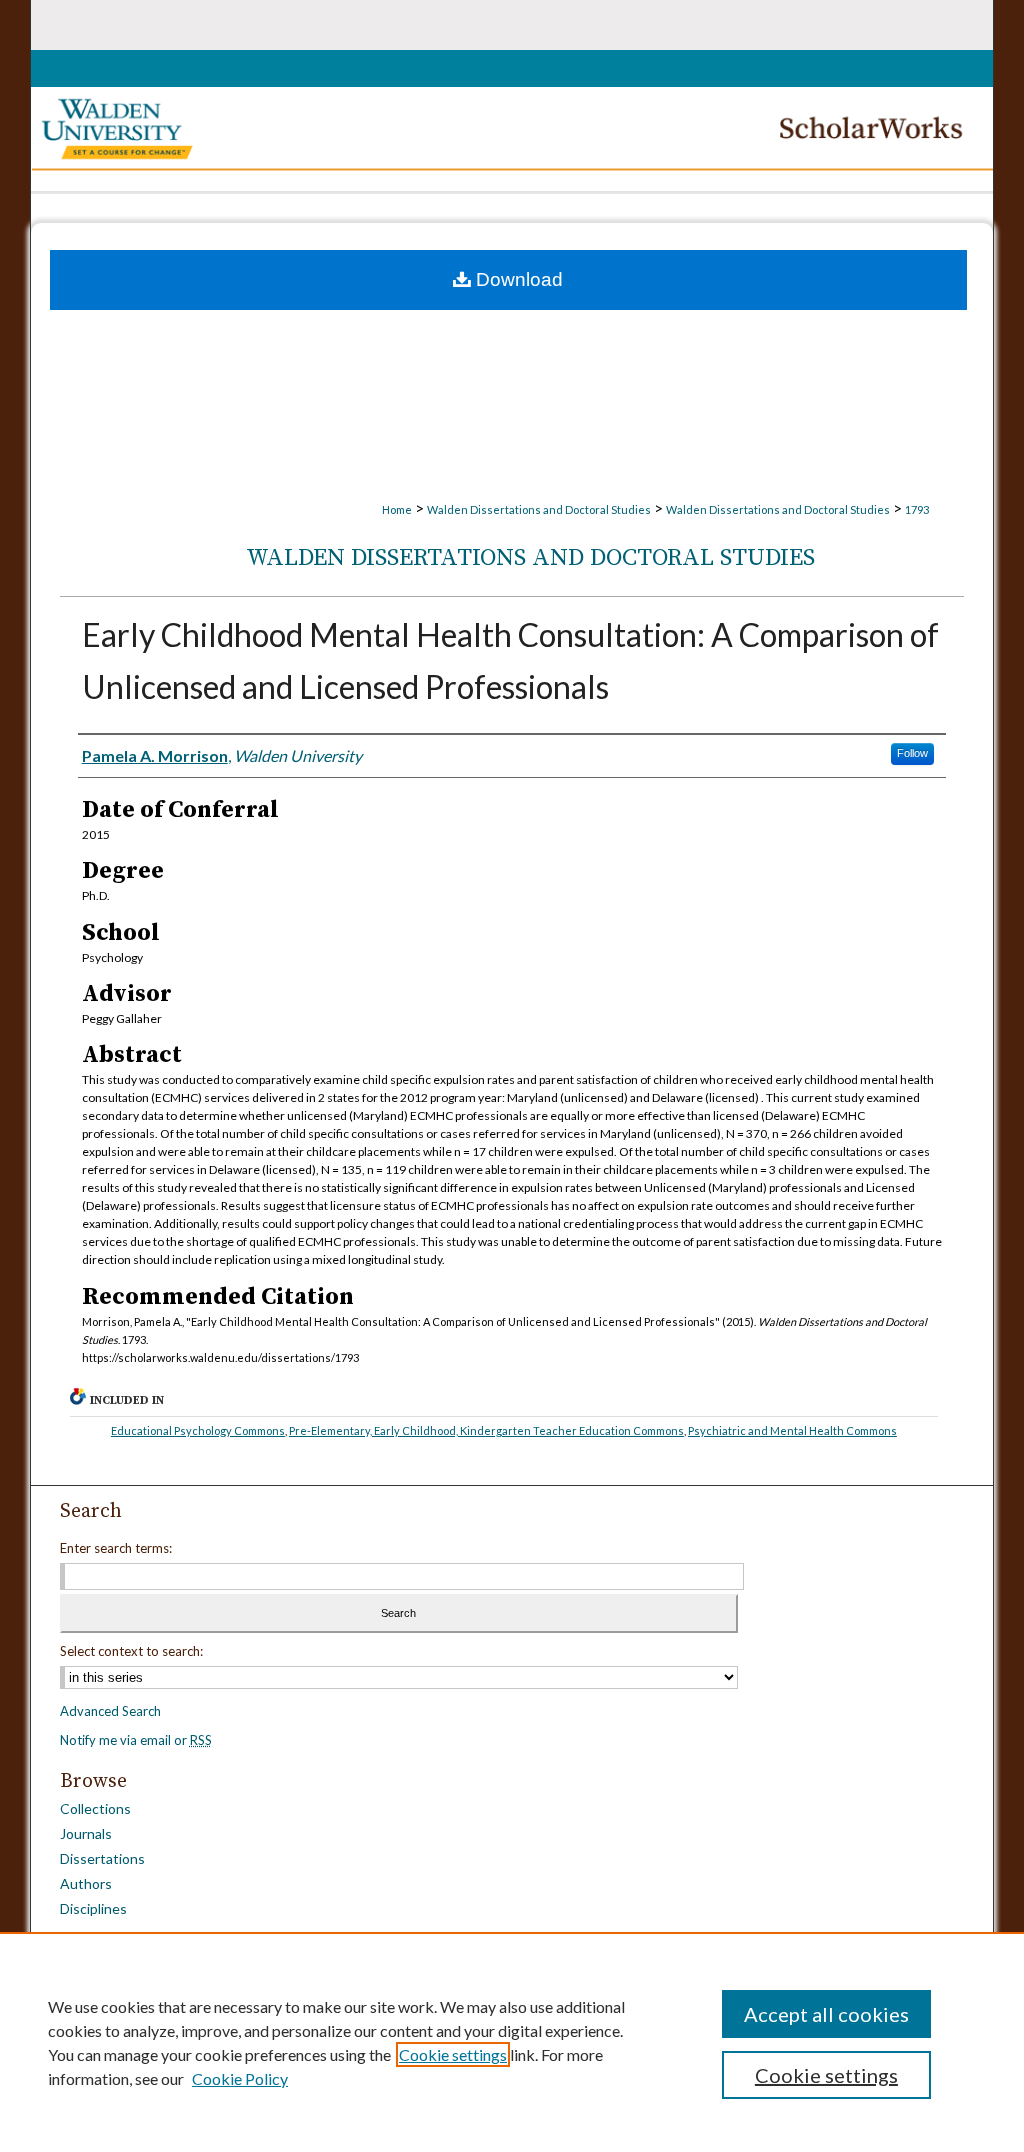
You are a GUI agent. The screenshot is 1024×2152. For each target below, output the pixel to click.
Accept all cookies (826, 2014)
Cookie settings (453, 2054)
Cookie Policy (240, 2078)
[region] (512, 2042)
